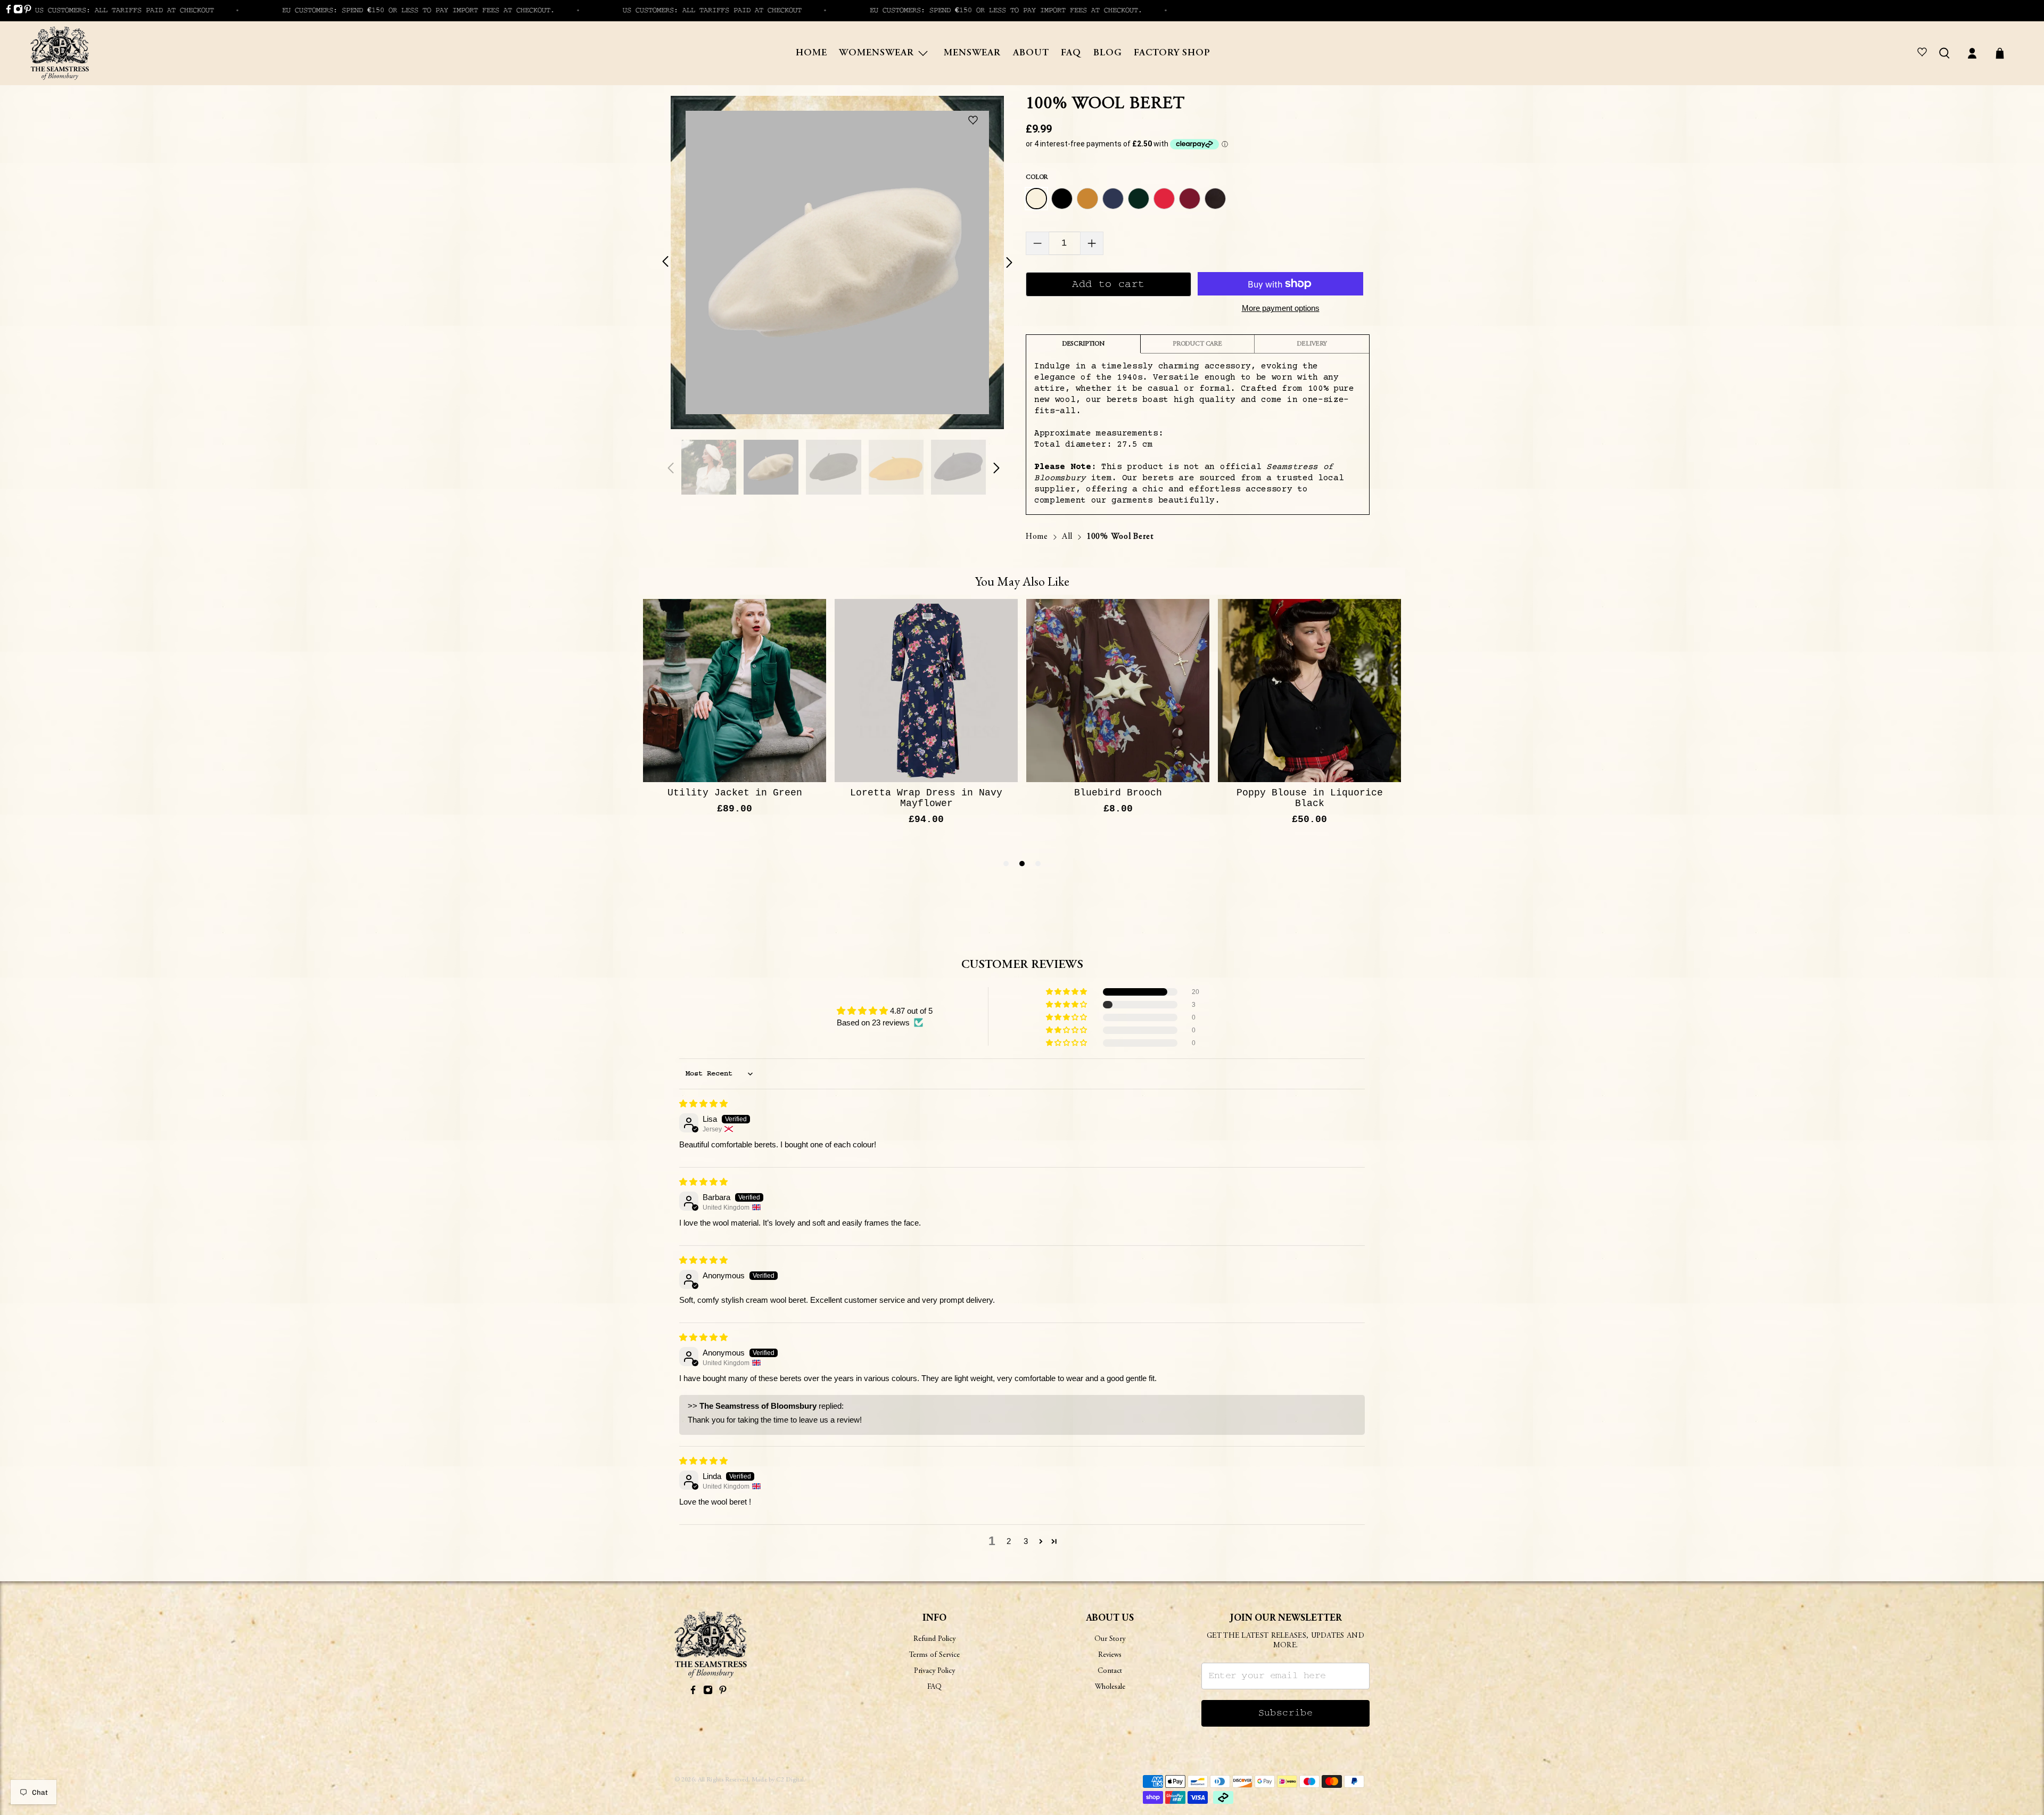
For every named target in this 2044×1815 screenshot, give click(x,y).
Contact (1110, 1671)
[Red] (1164, 199)
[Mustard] (1087, 199)
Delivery (1312, 344)
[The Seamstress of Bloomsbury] (60, 53)
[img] (703, 1103)
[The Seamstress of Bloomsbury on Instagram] (18, 11)
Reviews (1110, 1655)
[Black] (1062, 199)
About (1031, 53)
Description (1083, 344)
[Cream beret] (837, 262)
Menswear (972, 53)
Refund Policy (934, 1639)
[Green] (1139, 199)
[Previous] (672, 262)
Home (811, 53)
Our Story (1110, 1639)
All (1067, 537)
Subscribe (1286, 1713)
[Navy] (1113, 199)
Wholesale (1110, 1687)
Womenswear (876, 53)
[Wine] (1190, 199)
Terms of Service (934, 1655)
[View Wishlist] (1924, 53)
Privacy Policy (934, 1671)
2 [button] (1009, 1541)
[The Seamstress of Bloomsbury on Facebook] (9, 11)
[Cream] (1036, 199)
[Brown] (1215, 199)
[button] (1067, 992)
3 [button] (1026, 1541)
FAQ (1071, 53)
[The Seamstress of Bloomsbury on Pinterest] (28, 11)
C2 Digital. (791, 1780)
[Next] (1003, 262)
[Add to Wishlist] (975, 121)
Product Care (1197, 344)
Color (1037, 177)
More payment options (1281, 308)
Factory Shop (1172, 53)
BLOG (1108, 53)
